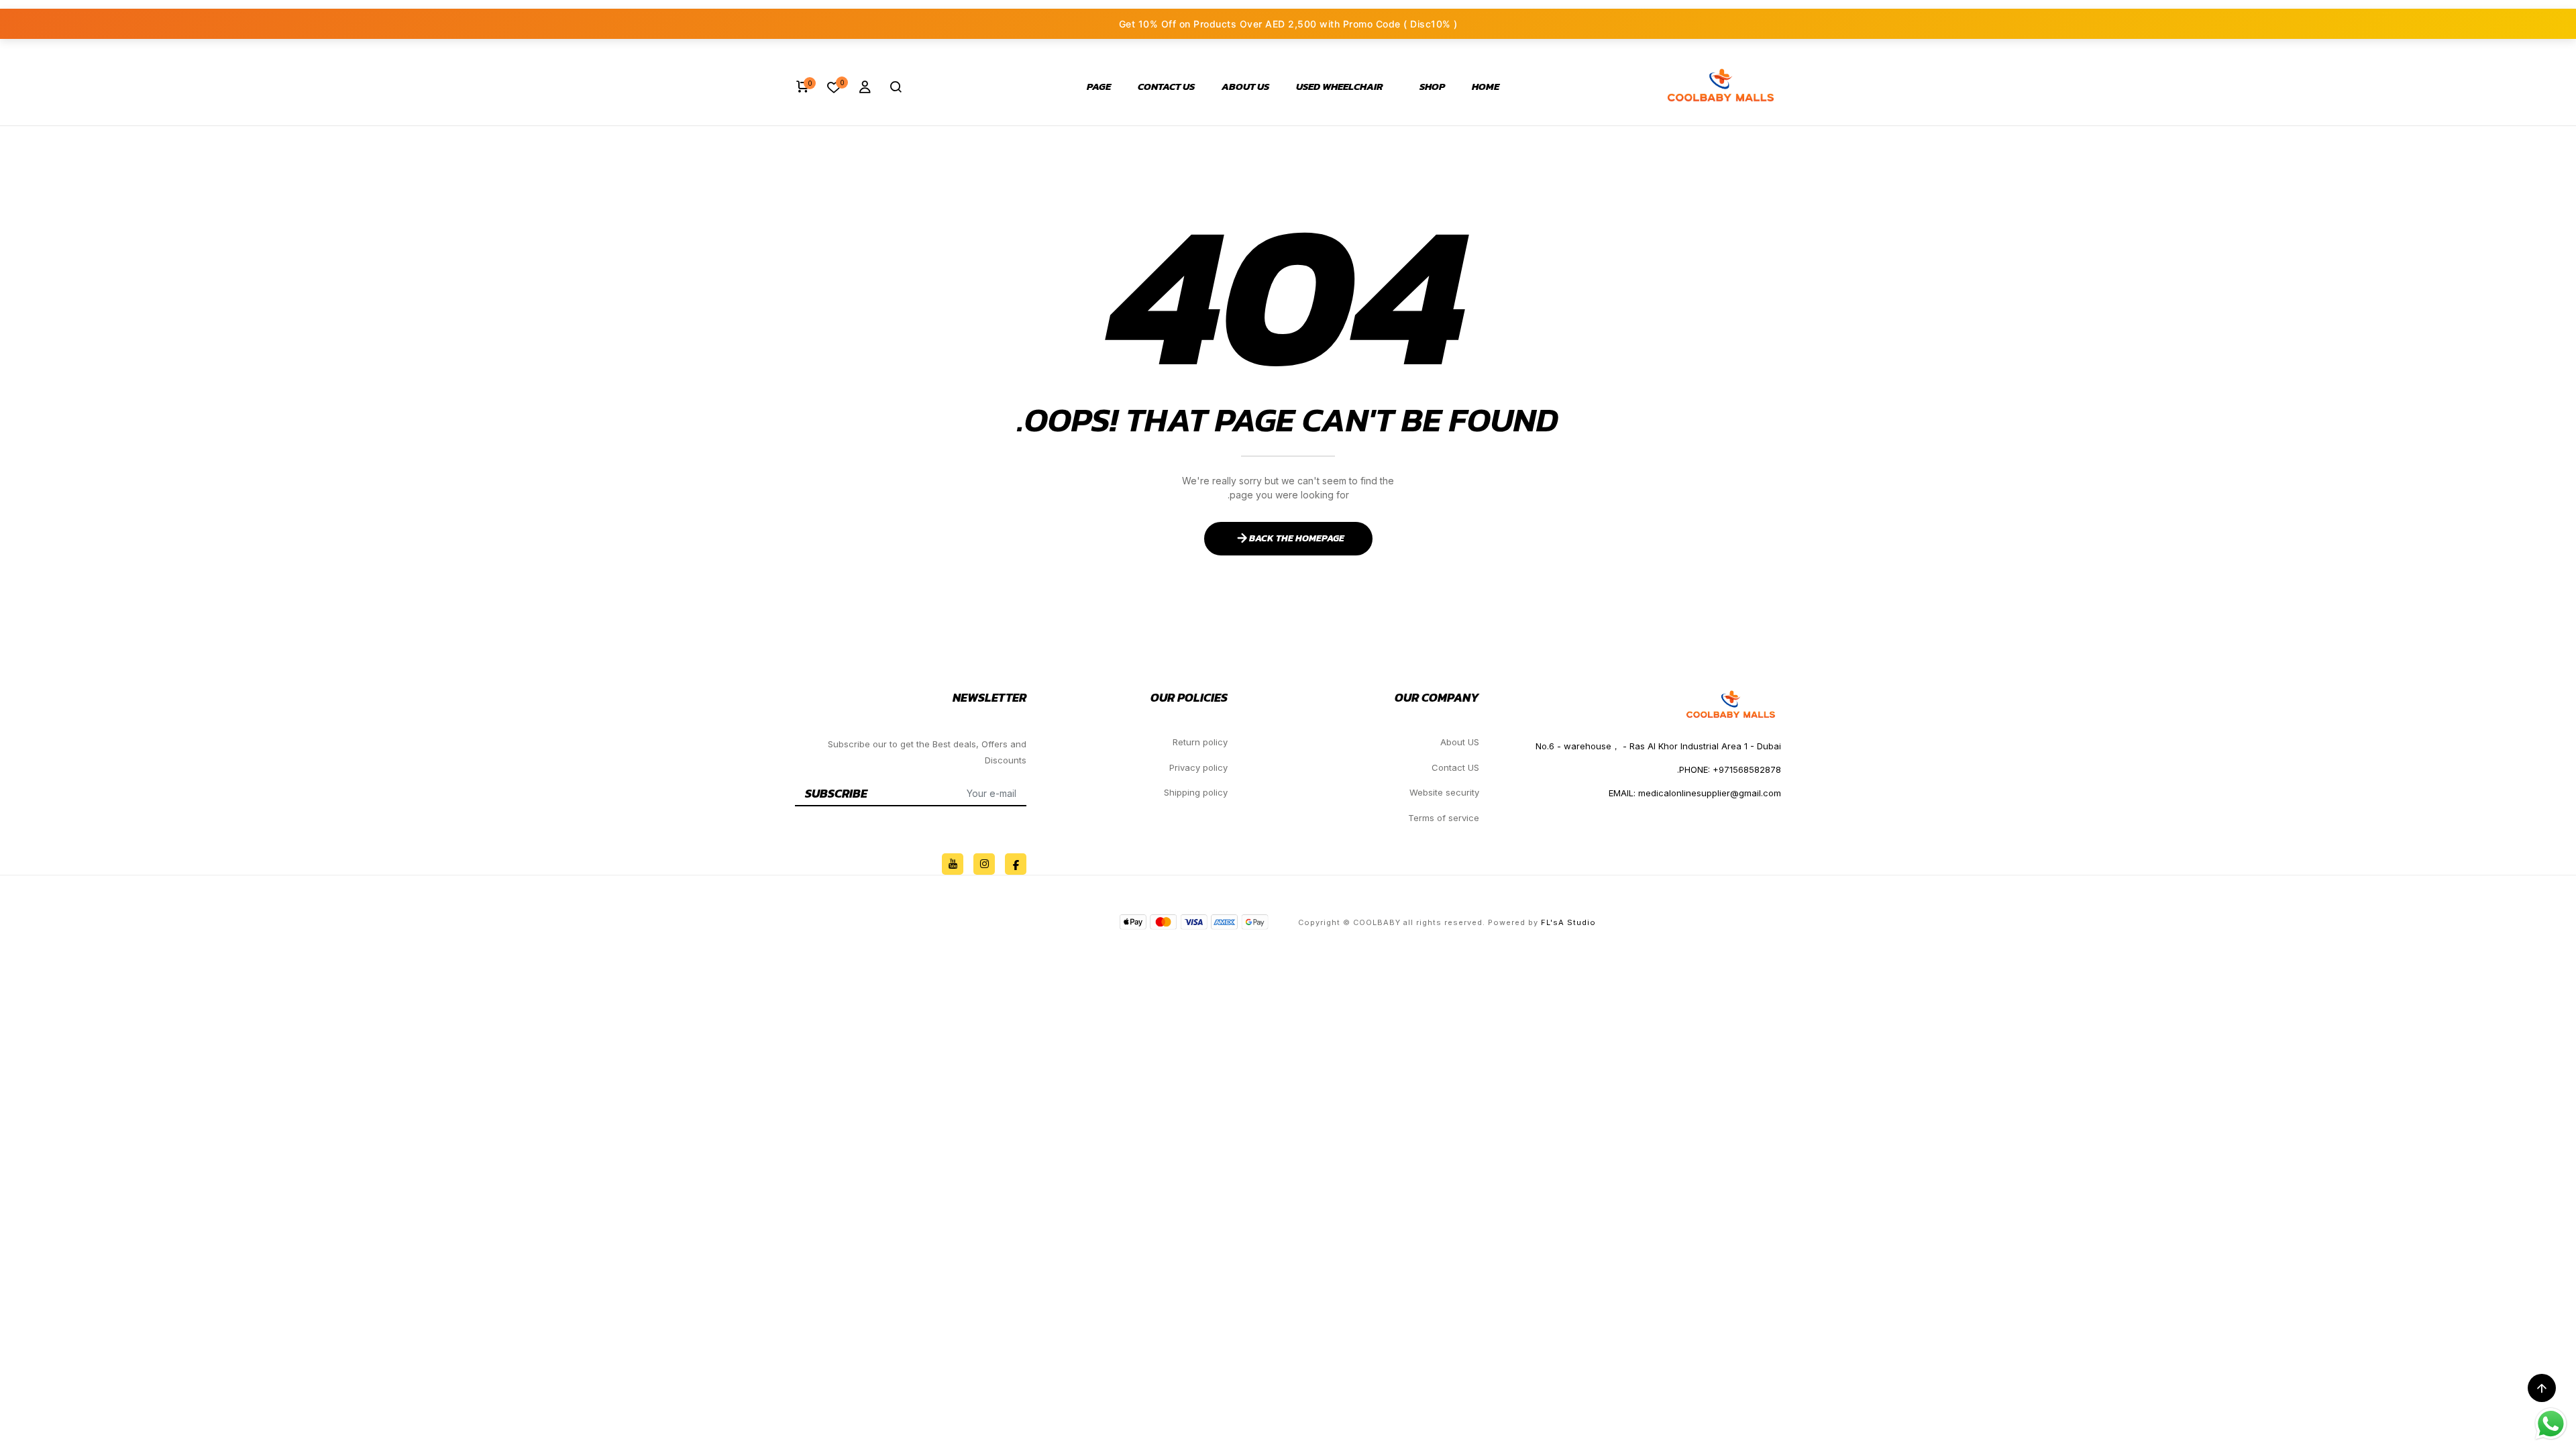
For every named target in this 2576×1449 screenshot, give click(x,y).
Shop (1432, 87)
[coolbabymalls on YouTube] (953, 864)
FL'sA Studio (1568, 922)
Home (1486, 87)
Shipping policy (1196, 792)
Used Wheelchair (1340, 87)
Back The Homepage (1297, 538)
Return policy (1200, 742)
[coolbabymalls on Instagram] (984, 864)
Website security (1444, 792)
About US (1245, 87)
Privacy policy (1198, 767)
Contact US (1166, 87)
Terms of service (1444, 818)
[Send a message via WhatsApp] (2551, 1424)
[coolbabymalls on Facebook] (1016, 864)
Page (1099, 87)
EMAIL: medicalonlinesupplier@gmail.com (1695, 793)
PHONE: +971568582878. (1729, 769)
